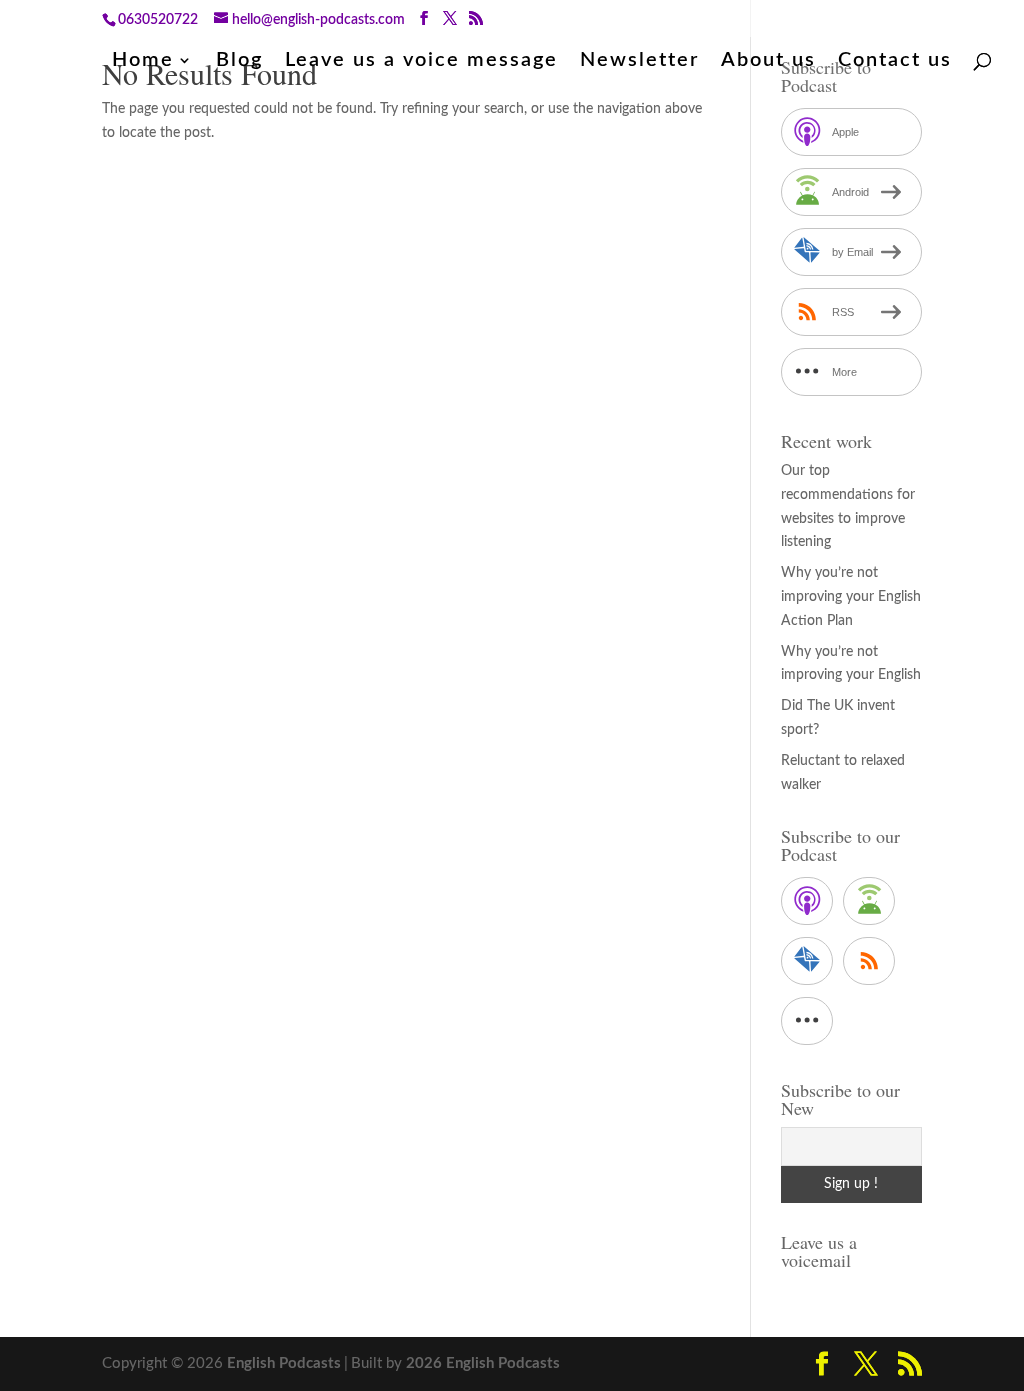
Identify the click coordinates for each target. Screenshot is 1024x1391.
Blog (239, 61)
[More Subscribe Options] (807, 1021)
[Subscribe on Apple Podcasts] (807, 901)
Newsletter (639, 61)
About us (768, 61)
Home (143, 61)
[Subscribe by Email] (807, 961)
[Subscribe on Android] (869, 901)
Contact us (895, 61)
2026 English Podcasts (483, 1363)
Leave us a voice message (421, 61)
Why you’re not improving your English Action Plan (851, 597)
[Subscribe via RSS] (869, 961)
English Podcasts (284, 1363)
